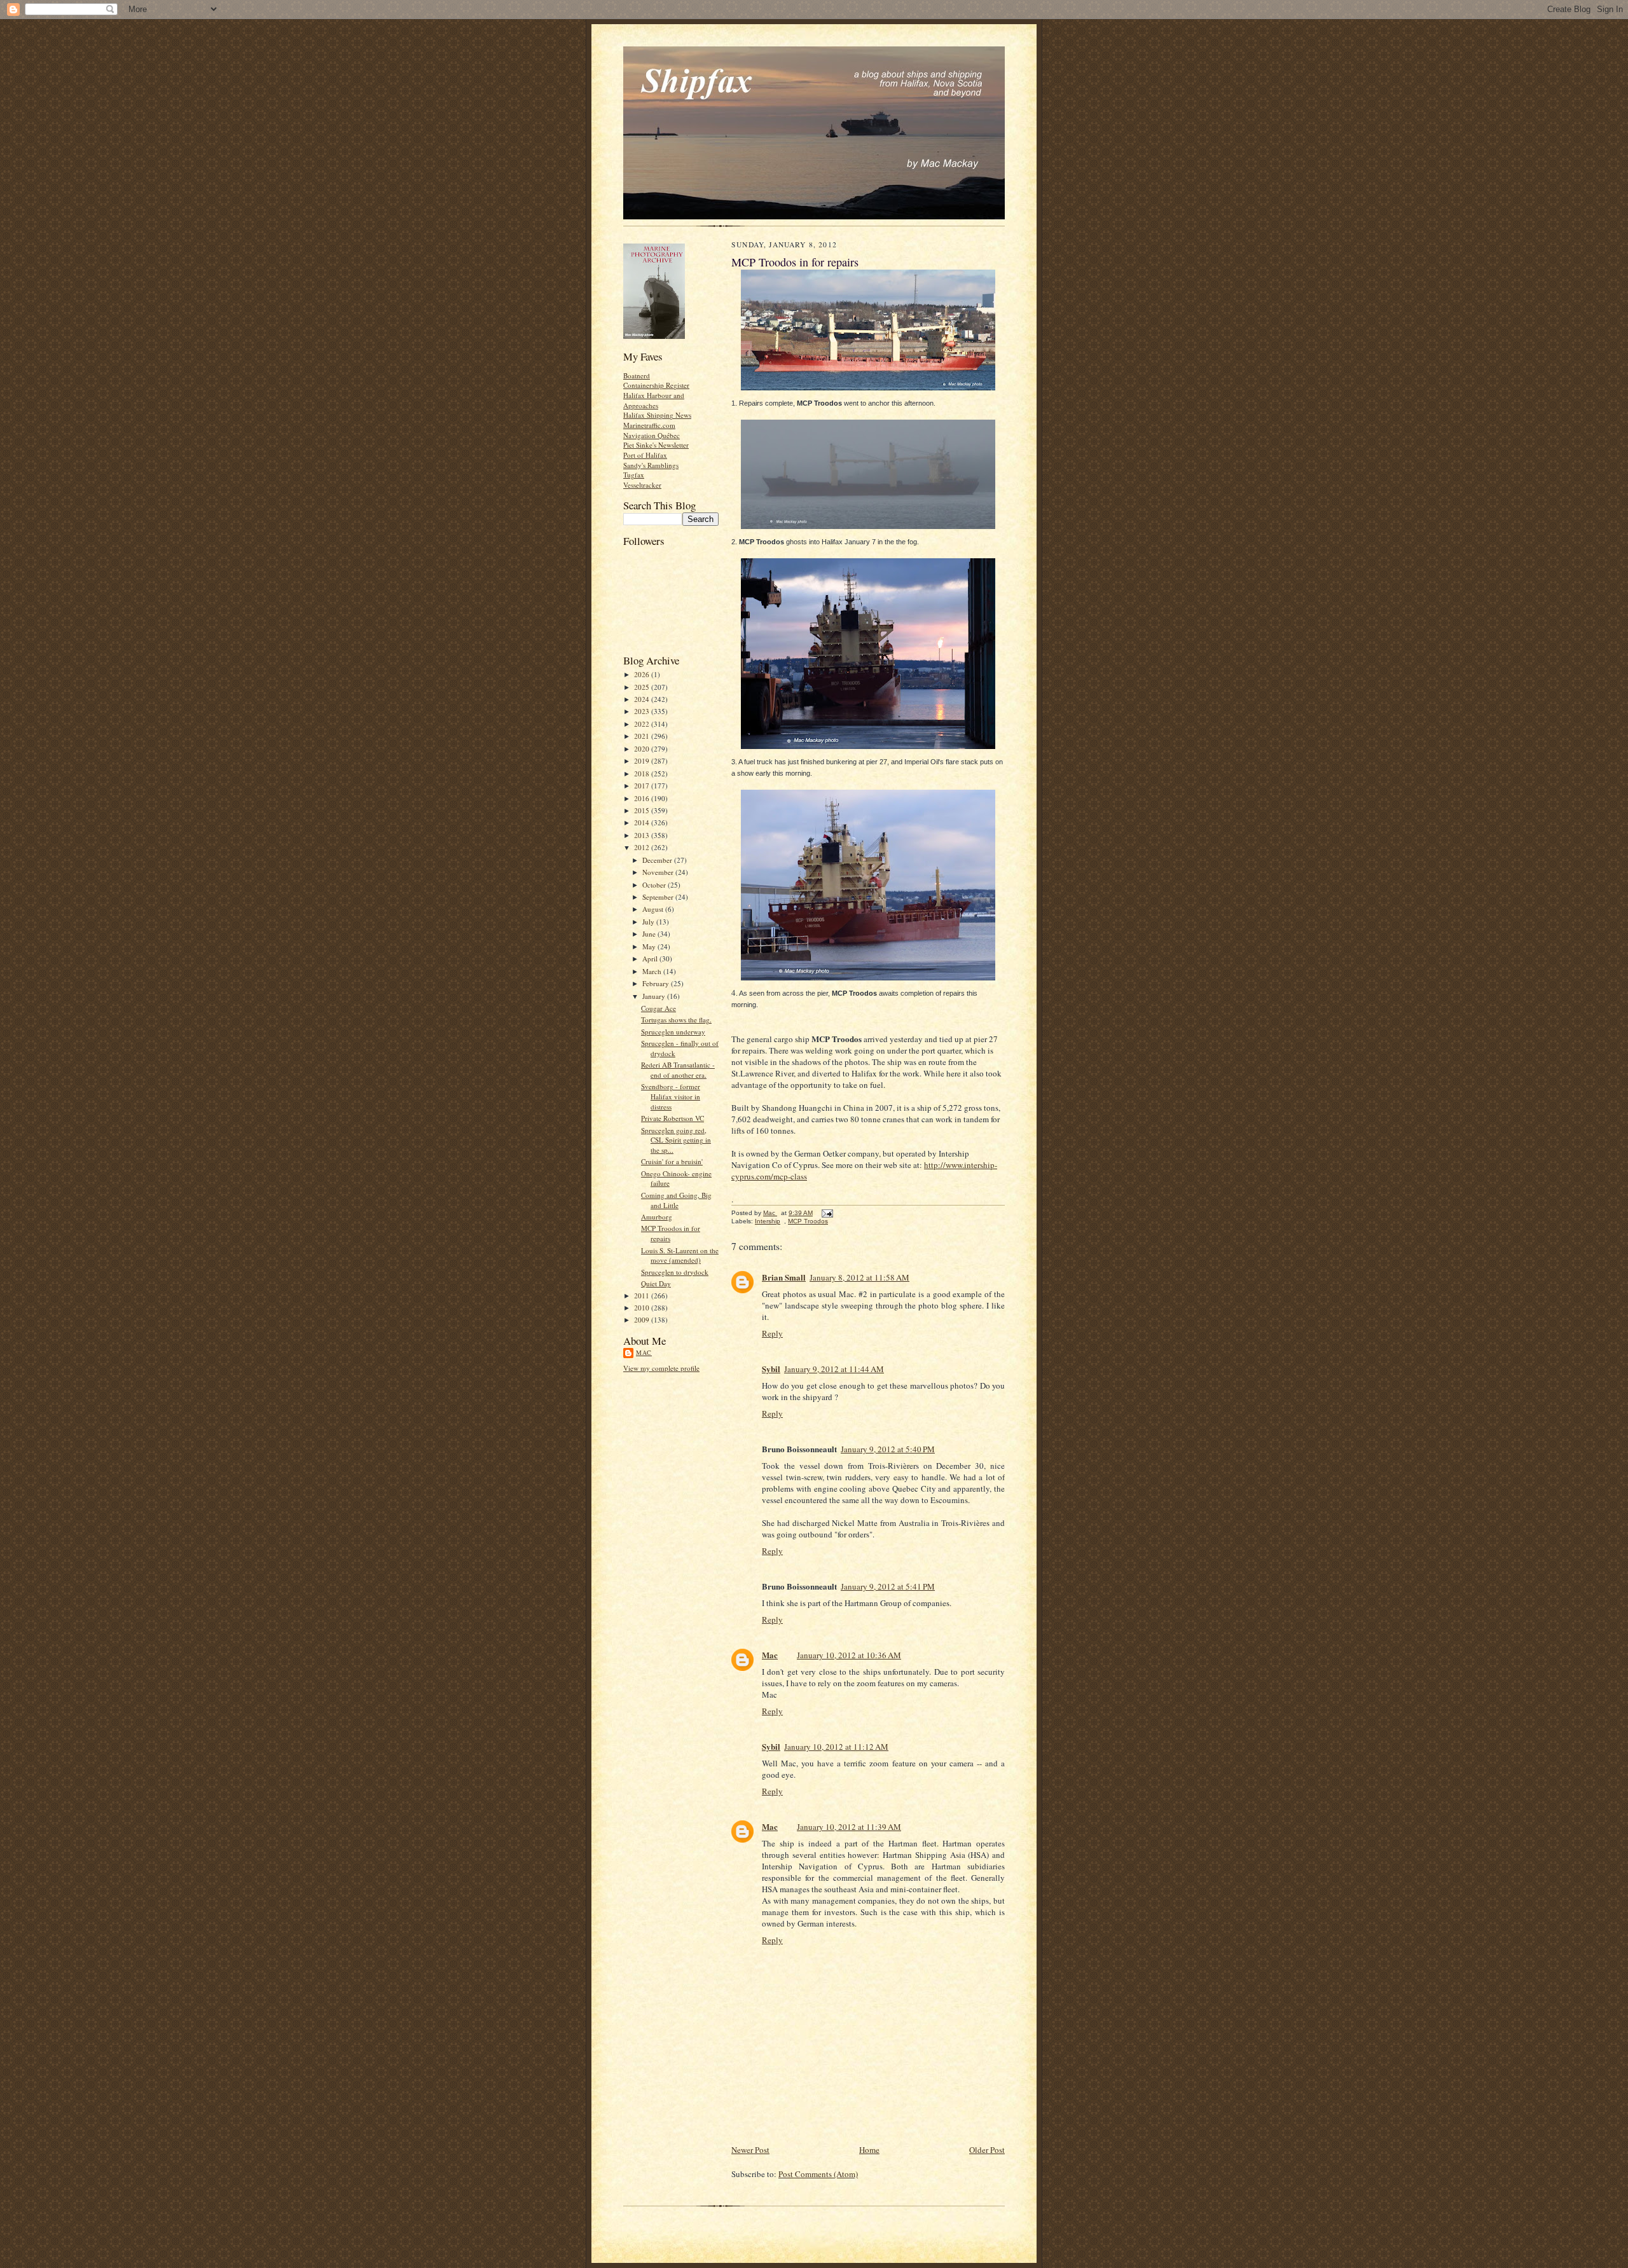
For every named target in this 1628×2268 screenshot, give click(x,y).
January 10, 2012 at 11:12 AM (836, 1747)
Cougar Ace (659, 1008)
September (659, 897)
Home (869, 2150)
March (653, 971)
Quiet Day (656, 1283)
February (657, 983)
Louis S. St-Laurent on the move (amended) (680, 1255)
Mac (644, 1352)
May (650, 946)
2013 (643, 835)
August (654, 909)
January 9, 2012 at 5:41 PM (888, 1586)
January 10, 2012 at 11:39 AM (849, 1827)
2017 (643, 786)
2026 (643, 674)
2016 (643, 798)
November (659, 872)
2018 (643, 773)
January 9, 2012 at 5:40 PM (888, 1449)
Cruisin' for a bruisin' (672, 1161)
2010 (643, 1308)
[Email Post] (827, 1213)
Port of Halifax (645, 455)
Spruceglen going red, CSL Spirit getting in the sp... (676, 1140)
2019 (643, 761)
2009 (643, 1320)
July (649, 922)
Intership (768, 1221)
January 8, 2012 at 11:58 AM (859, 1277)
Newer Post (750, 2150)
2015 (643, 810)
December (658, 860)
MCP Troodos (808, 1221)
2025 (643, 687)
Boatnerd (637, 375)
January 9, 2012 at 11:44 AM (834, 1369)
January (655, 996)
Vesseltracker (642, 485)
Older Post (987, 2150)
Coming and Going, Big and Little (676, 1200)
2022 (643, 724)
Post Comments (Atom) (818, 2174)
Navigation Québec (652, 435)
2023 (643, 711)
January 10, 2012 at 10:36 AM (849, 1655)
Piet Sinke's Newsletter (656, 445)
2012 (643, 847)
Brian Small (784, 1277)
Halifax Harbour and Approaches (654, 400)
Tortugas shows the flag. (676, 1020)
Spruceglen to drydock (675, 1272)
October (655, 885)
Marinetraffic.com (649, 425)
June (650, 934)
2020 (643, 749)
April (651, 959)
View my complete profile (661, 1368)
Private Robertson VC (673, 1118)
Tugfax (634, 475)
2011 (643, 1296)
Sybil (771, 1369)
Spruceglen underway (673, 1032)
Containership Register (656, 385)
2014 (643, 822)
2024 (643, 699)
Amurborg (657, 1217)
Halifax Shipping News (657, 415)
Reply (772, 1333)
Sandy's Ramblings (651, 465)
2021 (643, 736)
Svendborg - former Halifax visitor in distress (671, 1096)
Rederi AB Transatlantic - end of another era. (678, 1070)
